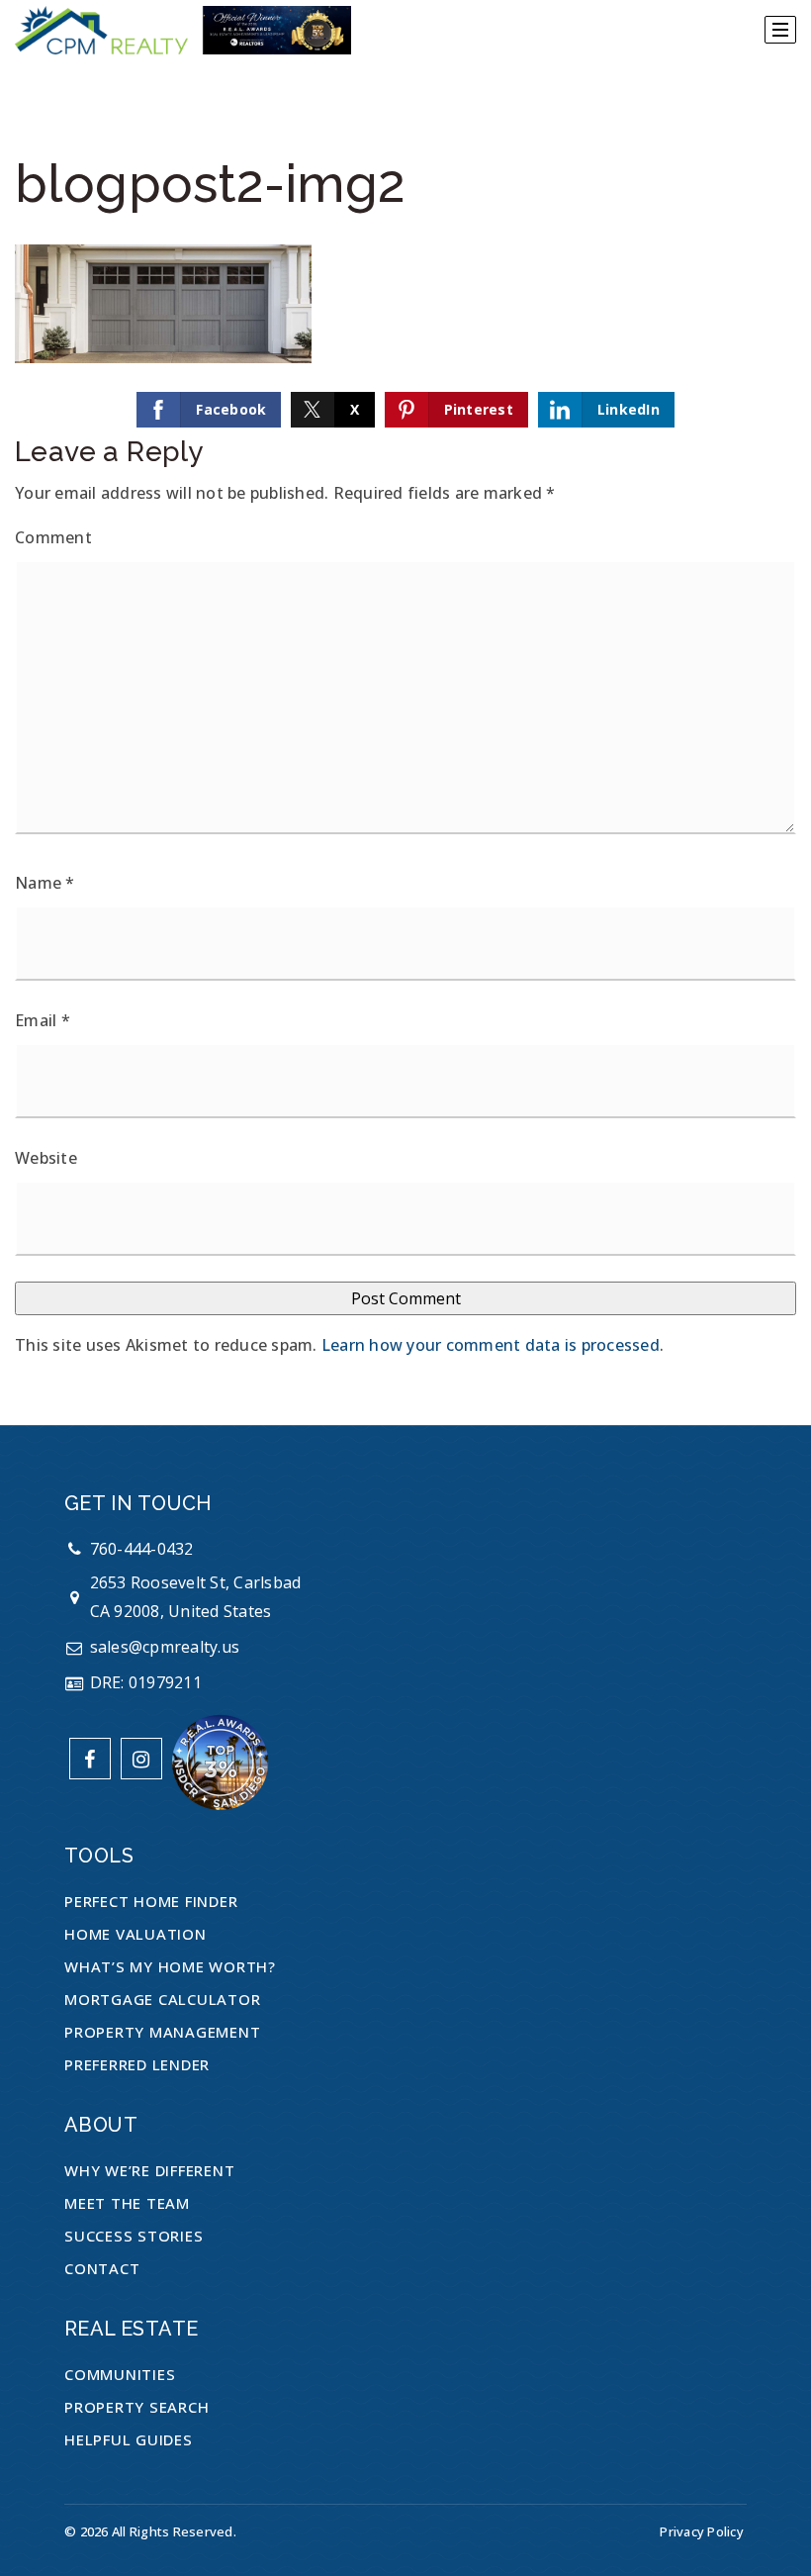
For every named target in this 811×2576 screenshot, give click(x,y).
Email (43, 1020)
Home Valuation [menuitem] (135, 1934)
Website (46, 1158)
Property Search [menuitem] (136, 2407)
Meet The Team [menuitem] (127, 2203)
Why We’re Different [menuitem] (149, 2170)
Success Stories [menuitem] (134, 2236)
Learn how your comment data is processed (491, 1345)
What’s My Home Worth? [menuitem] (170, 1966)
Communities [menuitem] (120, 2374)
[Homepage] (183, 31)
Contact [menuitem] (102, 2268)
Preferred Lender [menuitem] (137, 2064)
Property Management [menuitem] (162, 2032)
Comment (53, 537)
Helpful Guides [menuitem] (129, 2439)
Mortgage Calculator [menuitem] (162, 1999)
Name (45, 883)
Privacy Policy (702, 2531)
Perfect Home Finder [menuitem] (151, 1901)
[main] (405, 713)
